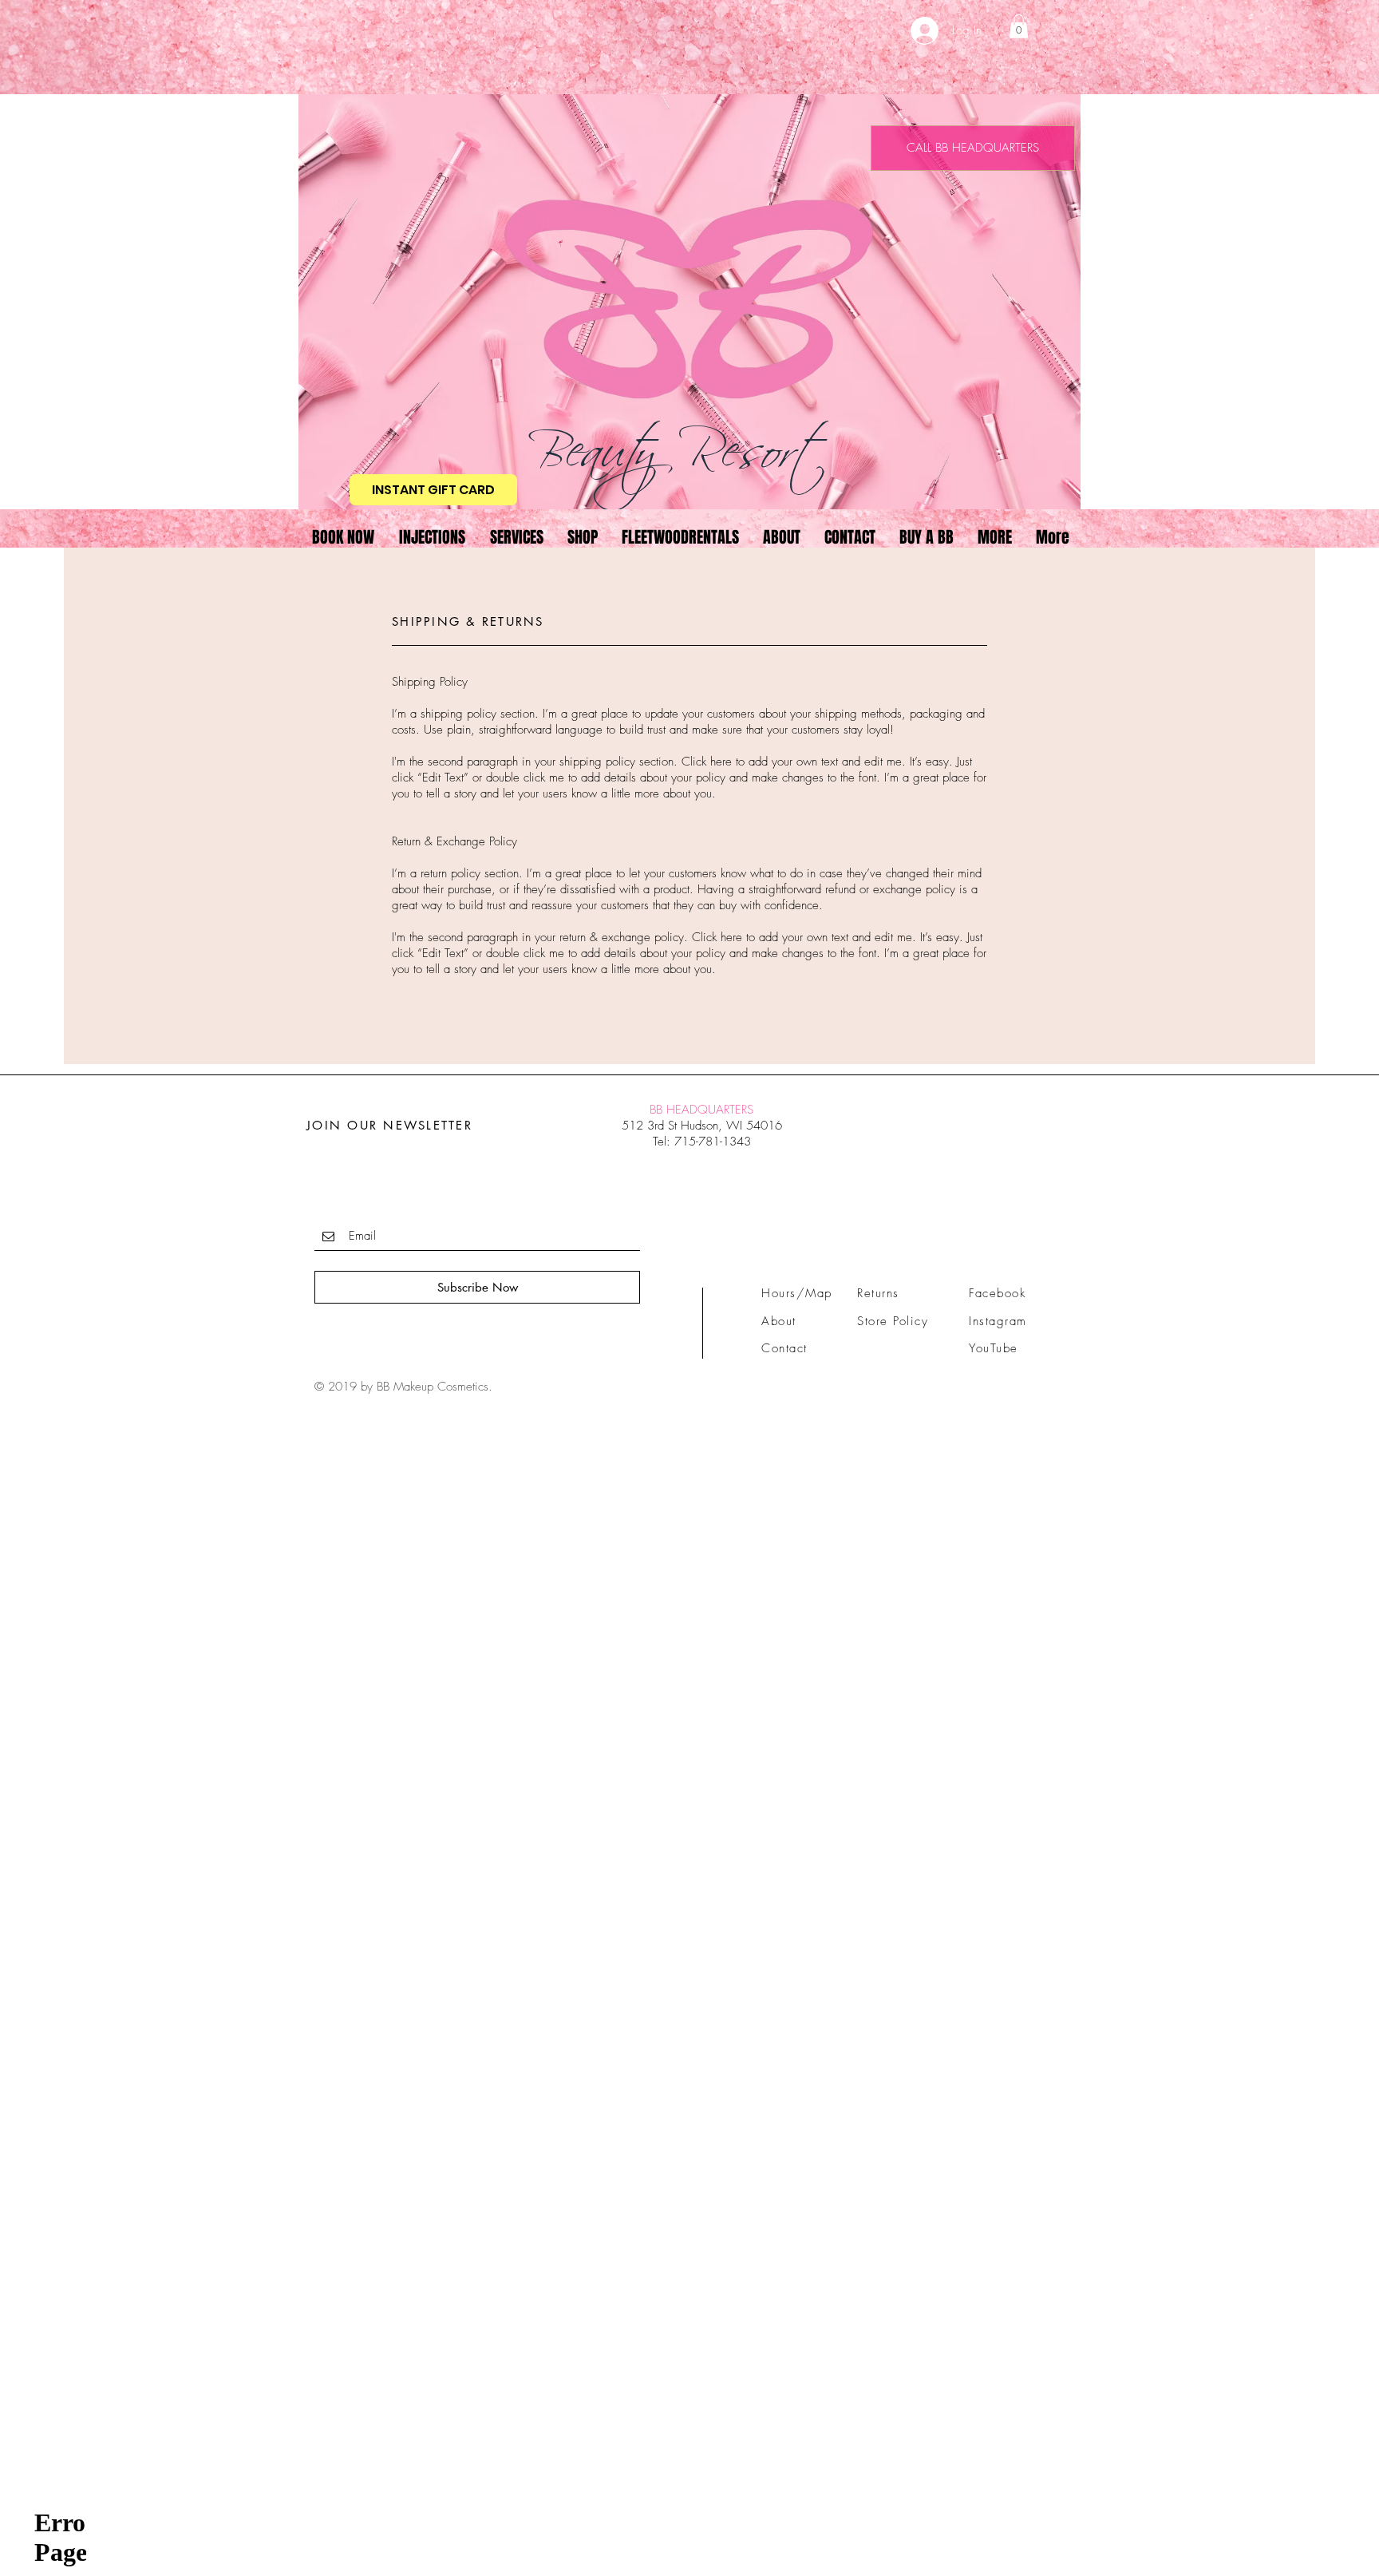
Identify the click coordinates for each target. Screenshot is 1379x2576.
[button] (1019, 26)
